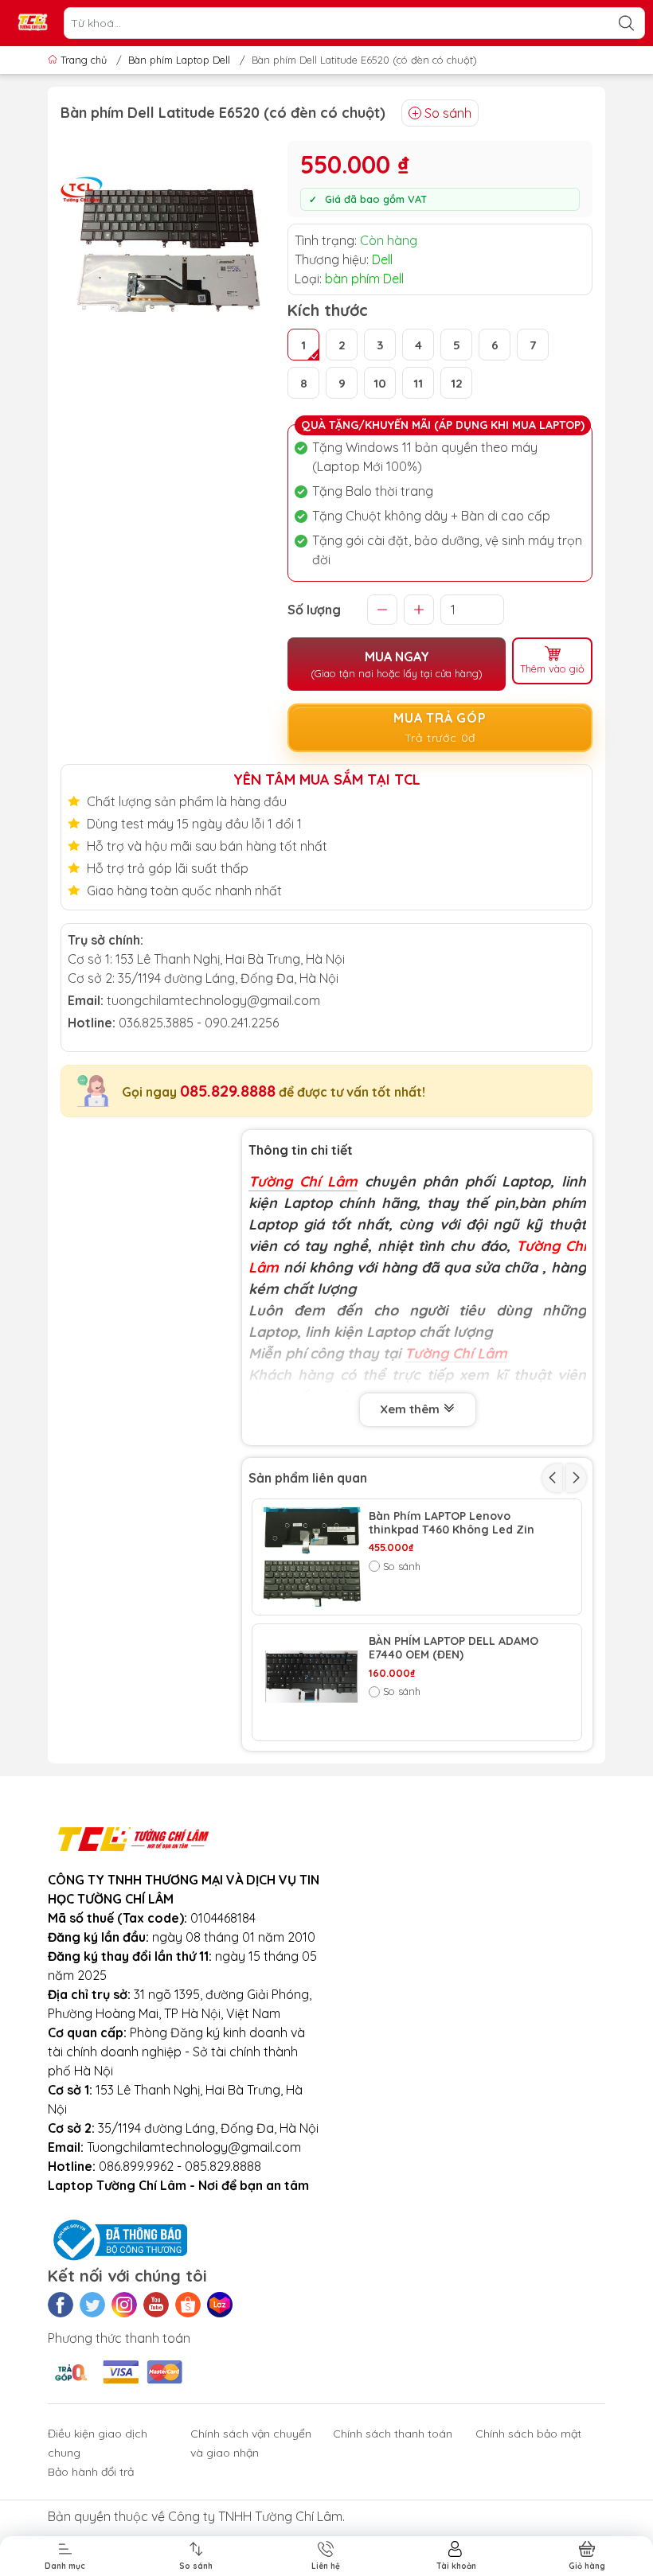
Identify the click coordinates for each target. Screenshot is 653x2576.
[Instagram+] (124, 2305)
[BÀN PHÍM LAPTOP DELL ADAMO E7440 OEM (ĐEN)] (311, 1682)
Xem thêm (411, 1409)
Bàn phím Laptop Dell (179, 60)
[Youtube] (156, 2305)
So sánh (448, 113)
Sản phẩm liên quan (308, 1478)
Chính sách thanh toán (393, 2434)
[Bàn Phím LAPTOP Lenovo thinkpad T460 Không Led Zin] (311, 1557)
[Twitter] (92, 2305)
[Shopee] (188, 2305)
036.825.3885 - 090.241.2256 (199, 1023)
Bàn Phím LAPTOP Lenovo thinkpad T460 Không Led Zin (452, 1523)
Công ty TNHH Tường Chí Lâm (255, 2516)
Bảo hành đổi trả (91, 2472)
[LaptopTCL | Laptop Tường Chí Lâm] (33, 23)
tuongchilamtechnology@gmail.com (213, 1000)
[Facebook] (61, 2305)
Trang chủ (84, 60)
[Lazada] (220, 2305)
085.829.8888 (228, 1091)
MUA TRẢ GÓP (440, 727)
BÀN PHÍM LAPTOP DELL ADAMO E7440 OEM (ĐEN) (454, 1648)
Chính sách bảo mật (528, 2434)
